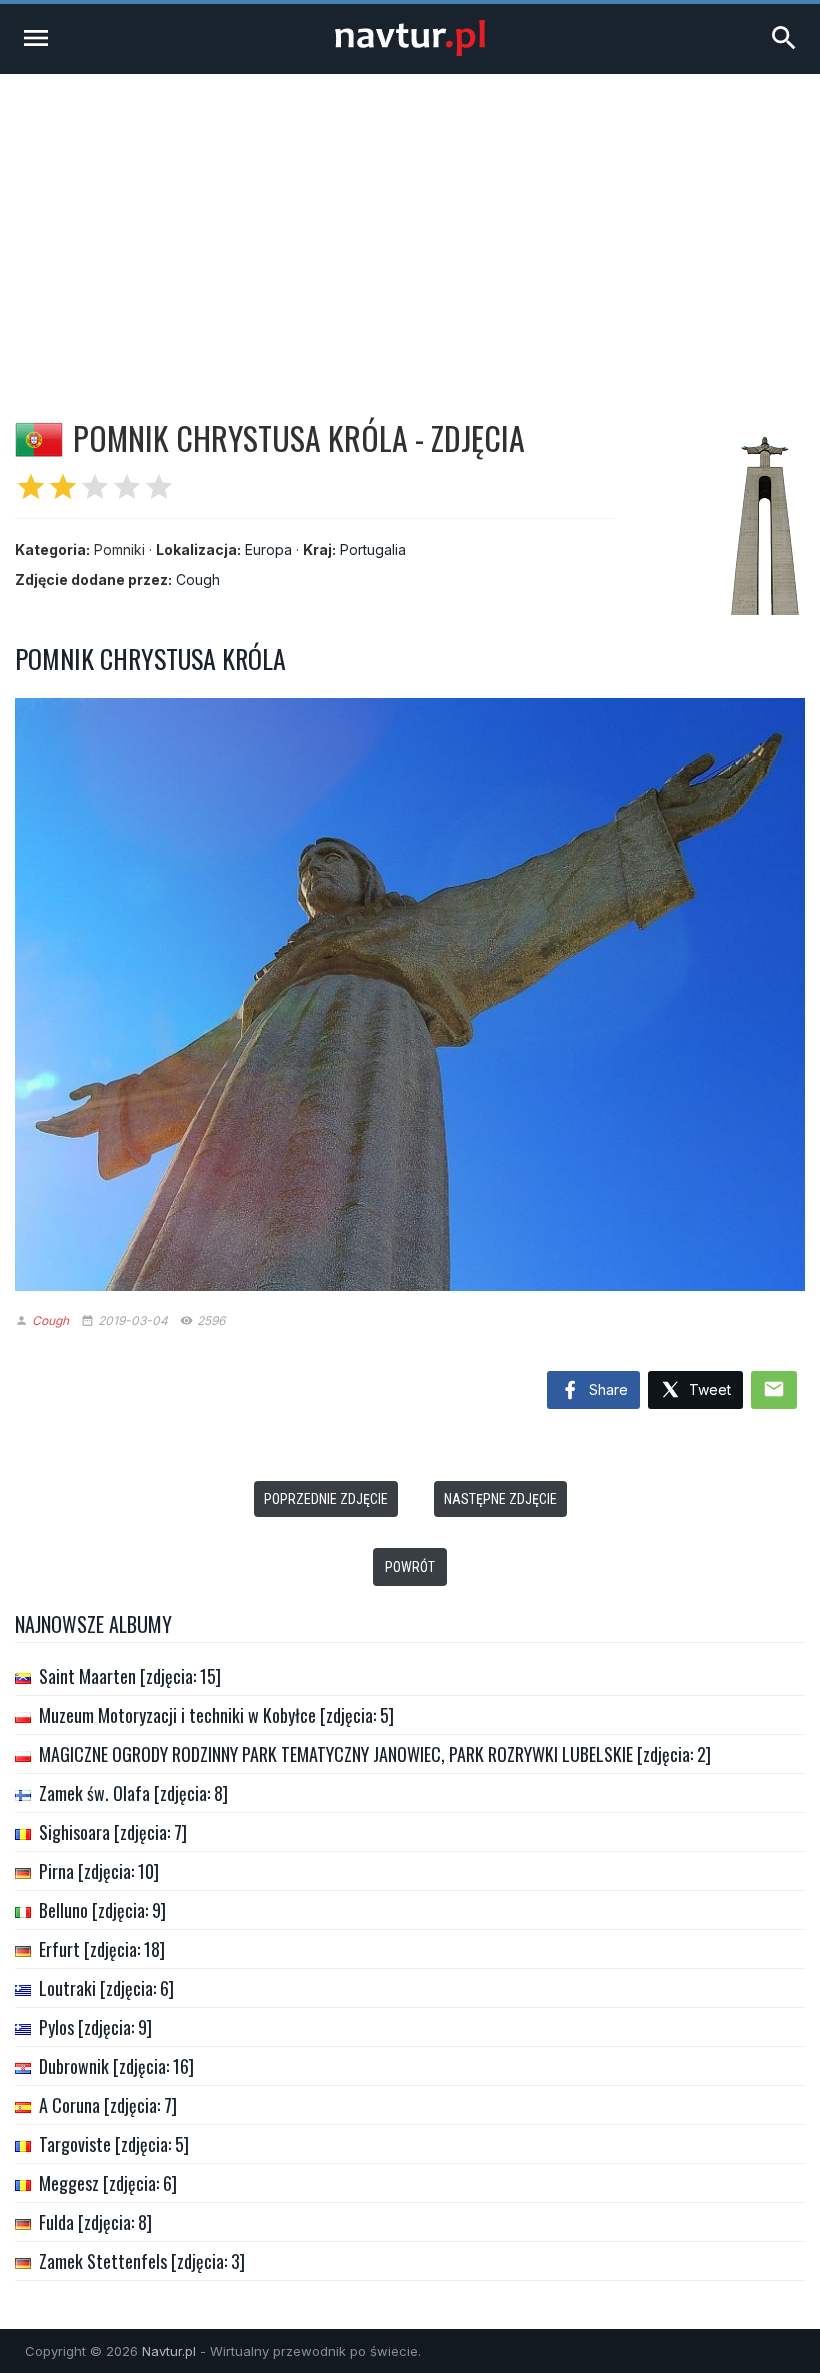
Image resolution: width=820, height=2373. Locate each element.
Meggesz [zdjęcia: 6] (108, 2183)
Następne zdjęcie (500, 1499)
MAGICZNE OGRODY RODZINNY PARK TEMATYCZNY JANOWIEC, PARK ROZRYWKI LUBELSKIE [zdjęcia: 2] (375, 1754)
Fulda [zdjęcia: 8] (95, 2222)
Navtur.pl (169, 2351)
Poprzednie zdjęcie (326, 1499)
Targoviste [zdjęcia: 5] (114, 2144)
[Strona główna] (410, 50)
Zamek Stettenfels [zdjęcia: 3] (142, 2261)
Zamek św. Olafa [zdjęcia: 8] (133, 1793)
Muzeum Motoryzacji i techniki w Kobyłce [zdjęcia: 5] (216, 1715)
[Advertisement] (410, 224)
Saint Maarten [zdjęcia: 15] (130, 1676)
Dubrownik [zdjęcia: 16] (116, 2066)
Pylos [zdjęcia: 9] (95, 2027)
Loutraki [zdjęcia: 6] (106, 1988)
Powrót (410, 1567)
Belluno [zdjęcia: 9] (102, 1910)
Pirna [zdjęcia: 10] (99, 1871)
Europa (268, 549)
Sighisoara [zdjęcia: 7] (113, 1832)
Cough (198, 579)
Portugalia (373, 549)
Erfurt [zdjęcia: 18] (102, 1949)
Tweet (708, 1389)
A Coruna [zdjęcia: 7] (108, 2105)
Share (606, 1389)
